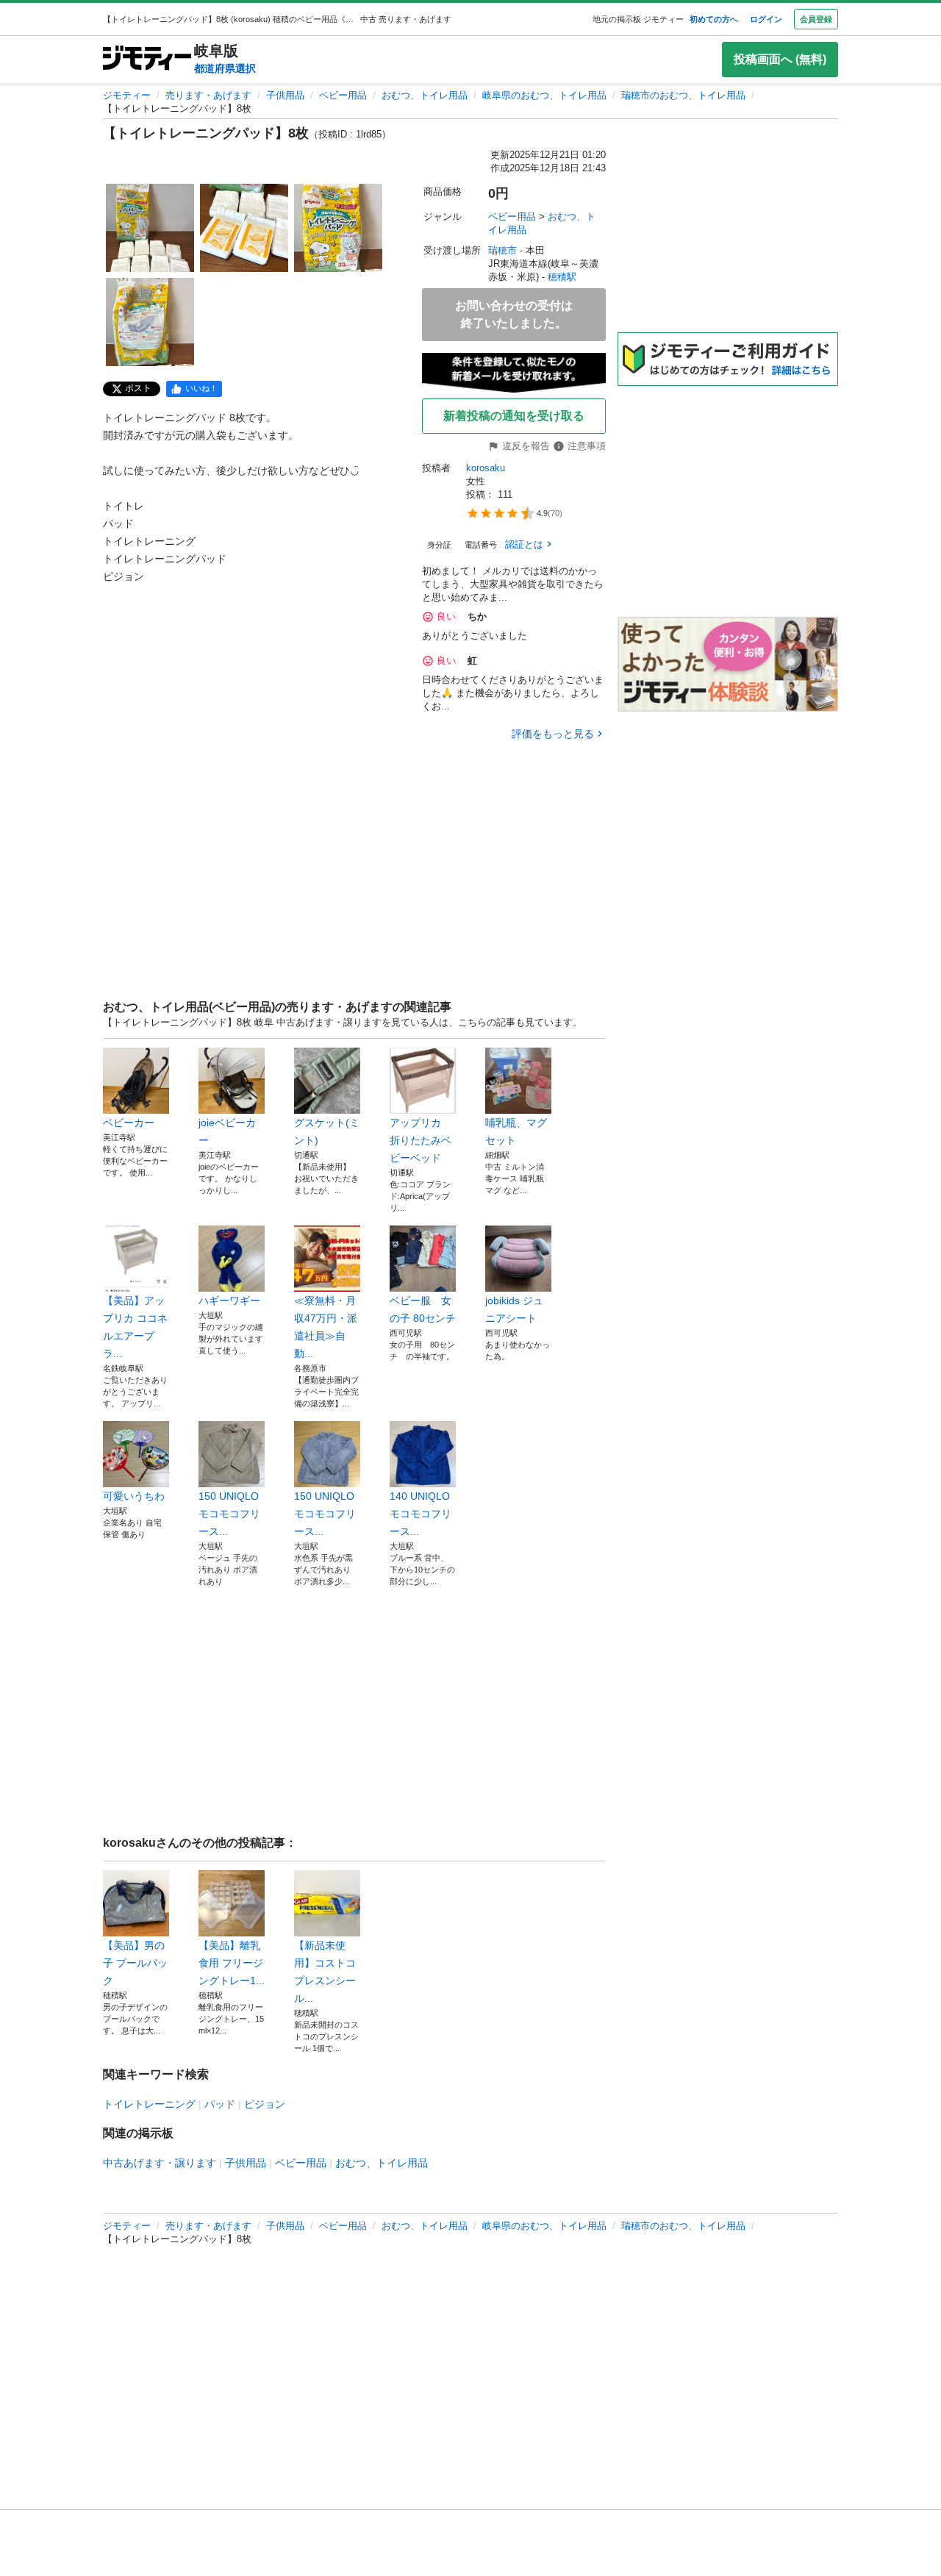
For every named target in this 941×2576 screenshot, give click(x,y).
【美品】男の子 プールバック (135, 1963)
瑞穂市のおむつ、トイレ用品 (683, 95)
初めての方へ (714, 19)
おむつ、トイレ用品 (425, 95)
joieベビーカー (227, 1131)
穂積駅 (562, 277)
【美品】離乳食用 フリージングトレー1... (232, 1963)
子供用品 (285, 95)
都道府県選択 (225, 68)
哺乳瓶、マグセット (516, 1131)
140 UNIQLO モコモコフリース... (421, 1514)
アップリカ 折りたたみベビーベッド (421, 1140)
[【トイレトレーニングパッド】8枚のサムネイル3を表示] (338, 228)
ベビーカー (129, 1123)
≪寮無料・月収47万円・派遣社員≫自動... (326, 1327)
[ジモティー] (147, 59)
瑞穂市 (502, 250)
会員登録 (816, 19)
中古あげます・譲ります (160, 2163)
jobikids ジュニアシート (514, 1309)
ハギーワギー (229, 1300)
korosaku (486, 468)
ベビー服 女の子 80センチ (423, 1309)
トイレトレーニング (149, 2104)
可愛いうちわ (134, 1496)
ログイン (766, 19)
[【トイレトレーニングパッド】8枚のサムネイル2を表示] (244, 228)
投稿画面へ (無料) (780, 59)
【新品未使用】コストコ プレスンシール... (325, 1972)
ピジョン (265, 2104)
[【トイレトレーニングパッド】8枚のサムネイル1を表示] (150, 228)
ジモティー (127, 95)
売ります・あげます (208, 95)
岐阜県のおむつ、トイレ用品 (544, 95)
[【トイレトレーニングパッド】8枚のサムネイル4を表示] (150, 322)
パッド (220, 2104)
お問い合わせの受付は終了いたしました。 (514, 314)
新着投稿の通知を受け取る (514, 416)
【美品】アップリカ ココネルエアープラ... (135, 1327)
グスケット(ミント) (327, 1131)
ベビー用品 (343, 95)
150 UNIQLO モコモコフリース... (229, 1514)
